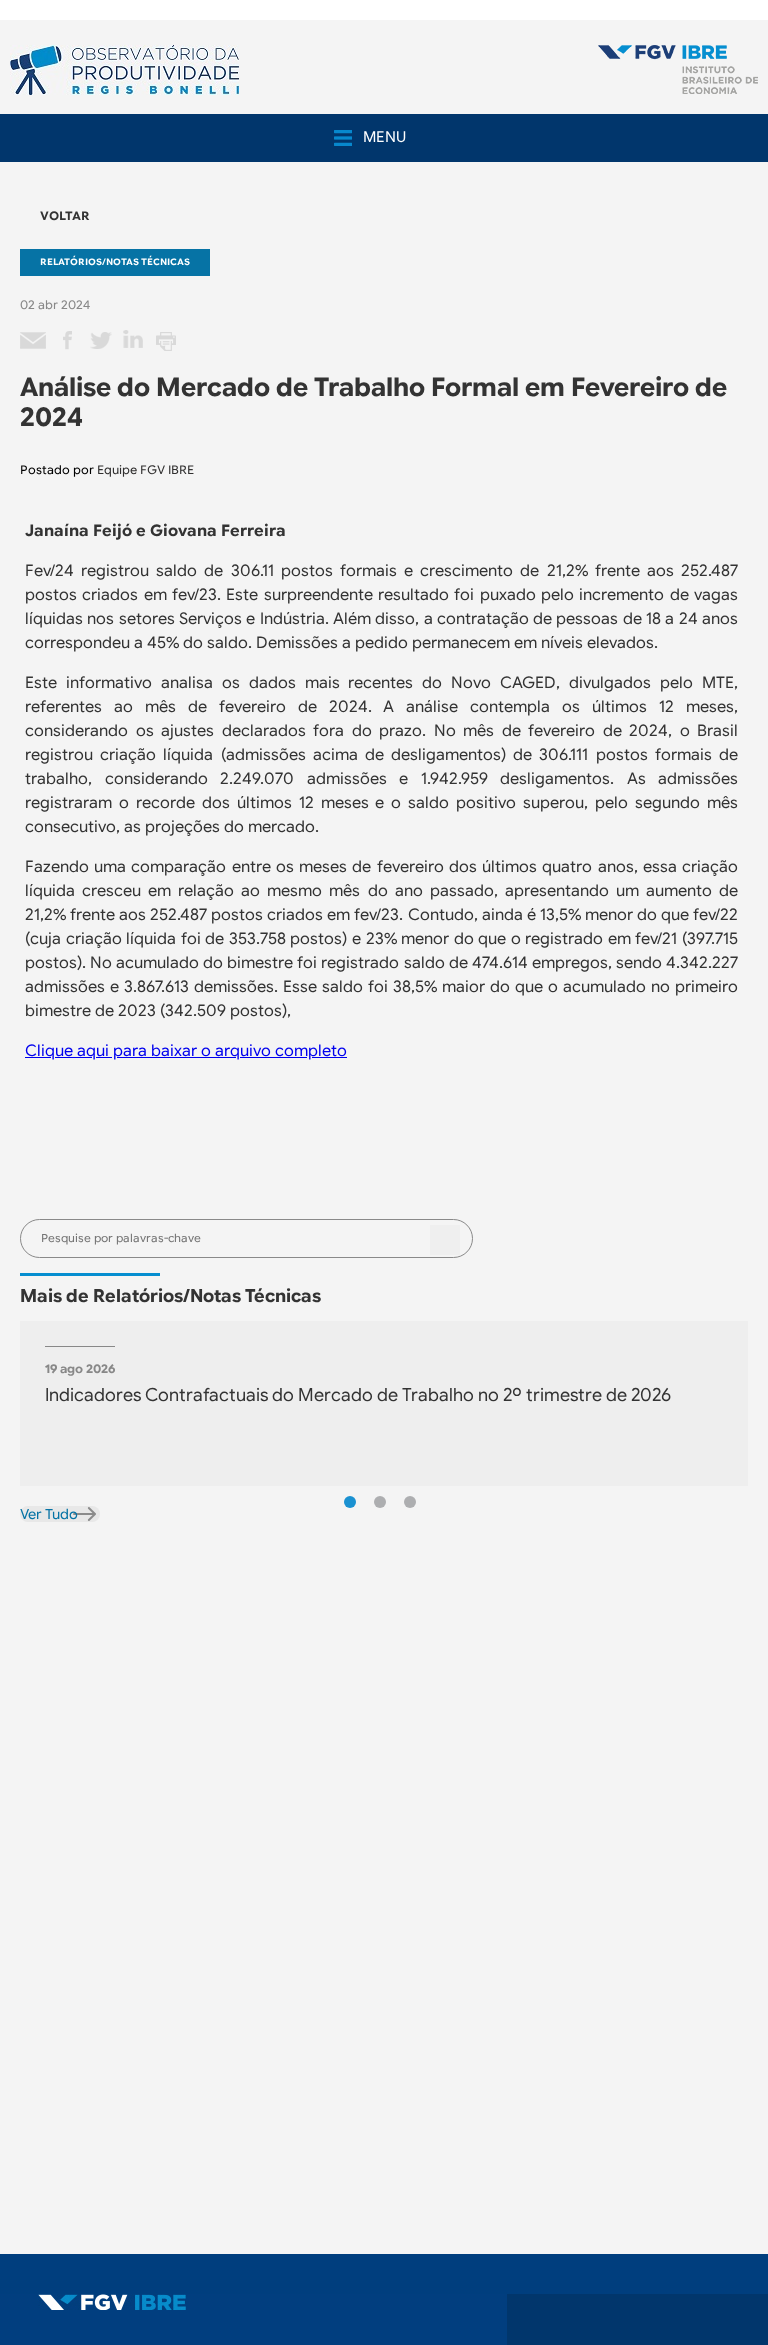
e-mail (34, 340)
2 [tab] (380, 1502)
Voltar (64, 215)
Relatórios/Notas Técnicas (115, 262)
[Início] (678, 71)
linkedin (133, 340)
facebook (67, 340)
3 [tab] (410, 1502)
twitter (100, 340)
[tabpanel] (384, 1403)
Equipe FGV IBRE (145, 469)
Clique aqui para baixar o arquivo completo (186, 1051)
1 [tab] (350, 1502)
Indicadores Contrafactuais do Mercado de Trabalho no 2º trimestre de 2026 (358, 1395)
